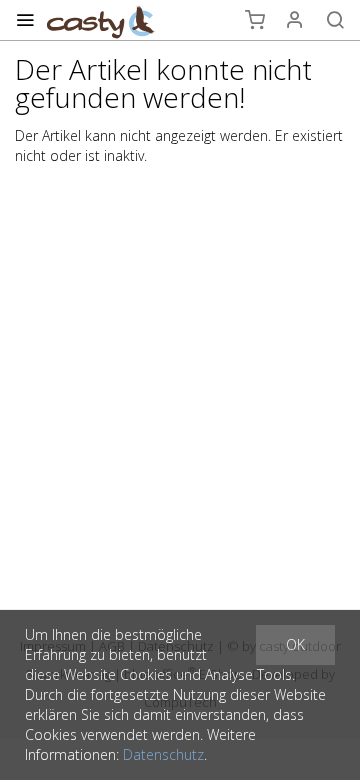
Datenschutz (163, 754)
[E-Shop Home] (101, 20)
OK (295, 644)
